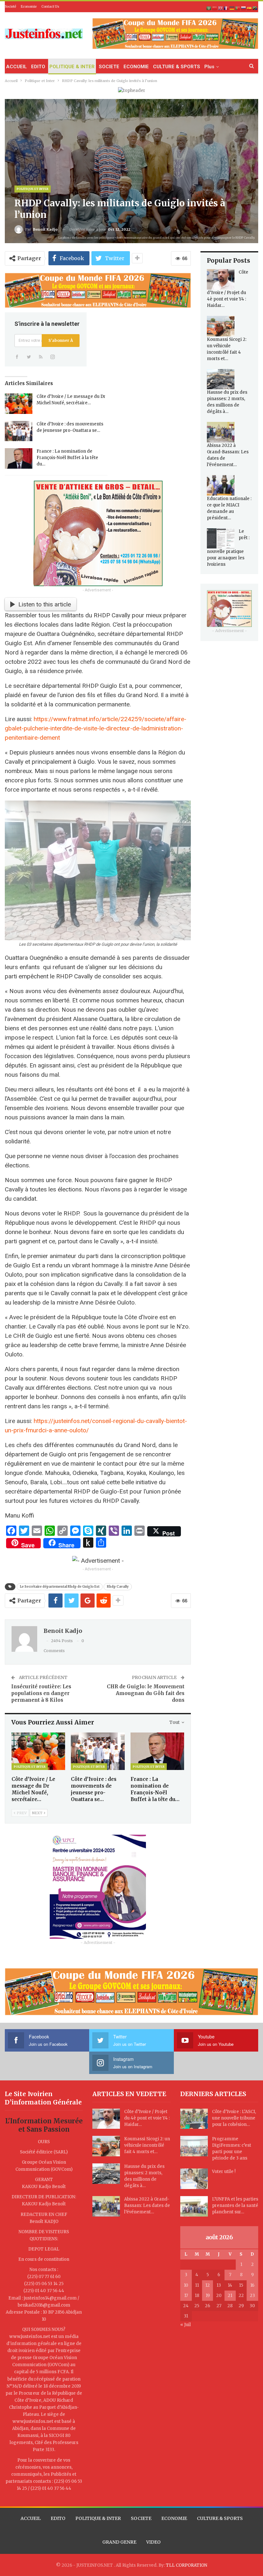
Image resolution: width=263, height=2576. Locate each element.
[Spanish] (250, 8)
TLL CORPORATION (187, 2565)
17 (186, 2296)
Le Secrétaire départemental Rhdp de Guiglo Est (60, 1587)
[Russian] (244, 8)
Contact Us (50, 7)
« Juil (186, 2325)
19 (208, 2296)
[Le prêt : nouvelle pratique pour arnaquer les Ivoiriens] (221, 539)
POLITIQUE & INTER (72, 67)
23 (252, 2296)
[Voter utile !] (194, 2179)
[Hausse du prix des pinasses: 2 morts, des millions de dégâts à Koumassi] (221, 379)
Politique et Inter (33, 189)
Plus (209, 67)
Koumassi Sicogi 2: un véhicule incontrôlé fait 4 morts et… (147, 2145)
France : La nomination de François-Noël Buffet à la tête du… (67, 458)
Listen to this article (45, 604)
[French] (226, 8)
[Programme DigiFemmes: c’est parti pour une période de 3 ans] (194, 2146)
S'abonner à (61, 340)
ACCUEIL (17, 67)
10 (186, 2285)
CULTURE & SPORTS (177, 67)
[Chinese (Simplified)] (215, 8)
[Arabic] (209, 8)
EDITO (38, 67)
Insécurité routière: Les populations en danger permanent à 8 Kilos (41, 1693)
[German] (232, 8)
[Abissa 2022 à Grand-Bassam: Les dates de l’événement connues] (221, 432)
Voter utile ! (224, 2172)
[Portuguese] (238, 8)
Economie (29, 7)
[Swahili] (255, 8)
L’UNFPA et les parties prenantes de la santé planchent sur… (235, 2206)
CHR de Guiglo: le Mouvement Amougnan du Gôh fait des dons (146, 1693)
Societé (10, 7)
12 (208, 2285)
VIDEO (153, 2542)
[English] (221, 8)
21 (230, 2296)
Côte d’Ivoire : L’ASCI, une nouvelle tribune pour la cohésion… (234, 2118)
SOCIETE (109, 67)
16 (252, 2285)
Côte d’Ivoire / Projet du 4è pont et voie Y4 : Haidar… (147, 2118)
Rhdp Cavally (118, 1587)
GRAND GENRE (119, 2542)
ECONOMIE (136, 67)
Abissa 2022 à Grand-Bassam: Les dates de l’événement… (147, 2206)
